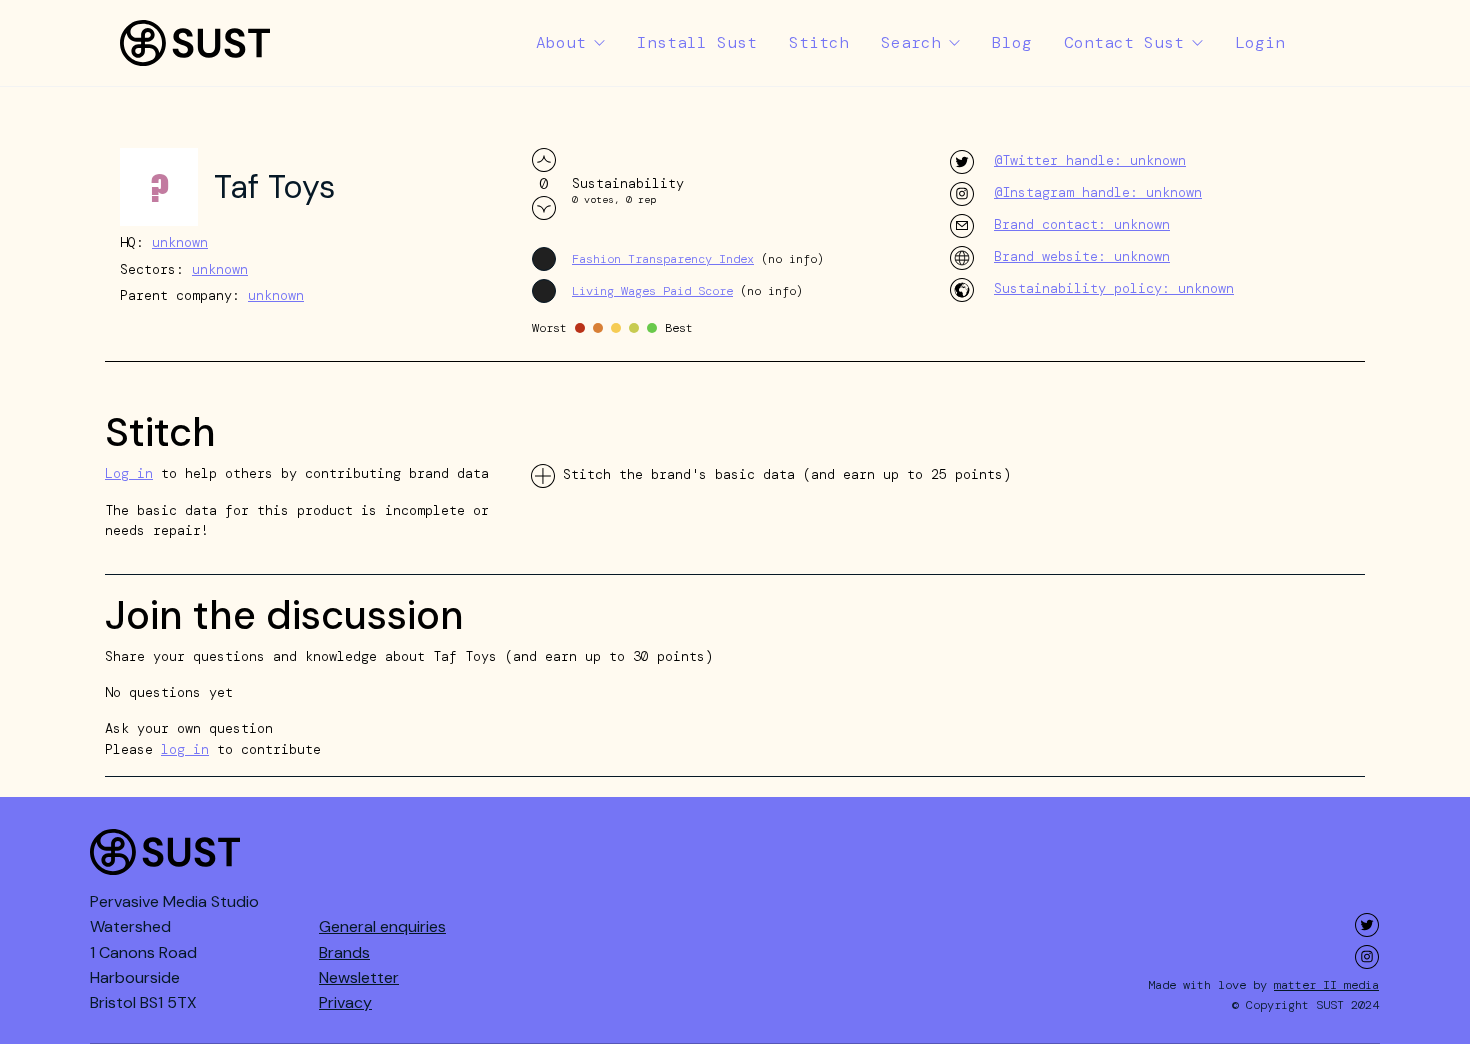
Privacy (345, 1002)
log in (185, 749)
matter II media (1326, 985)
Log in (129, 473)
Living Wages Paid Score (652, 291)
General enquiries (382, 926)
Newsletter (359, 977)
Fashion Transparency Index (663, 259)
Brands (344, 952)
